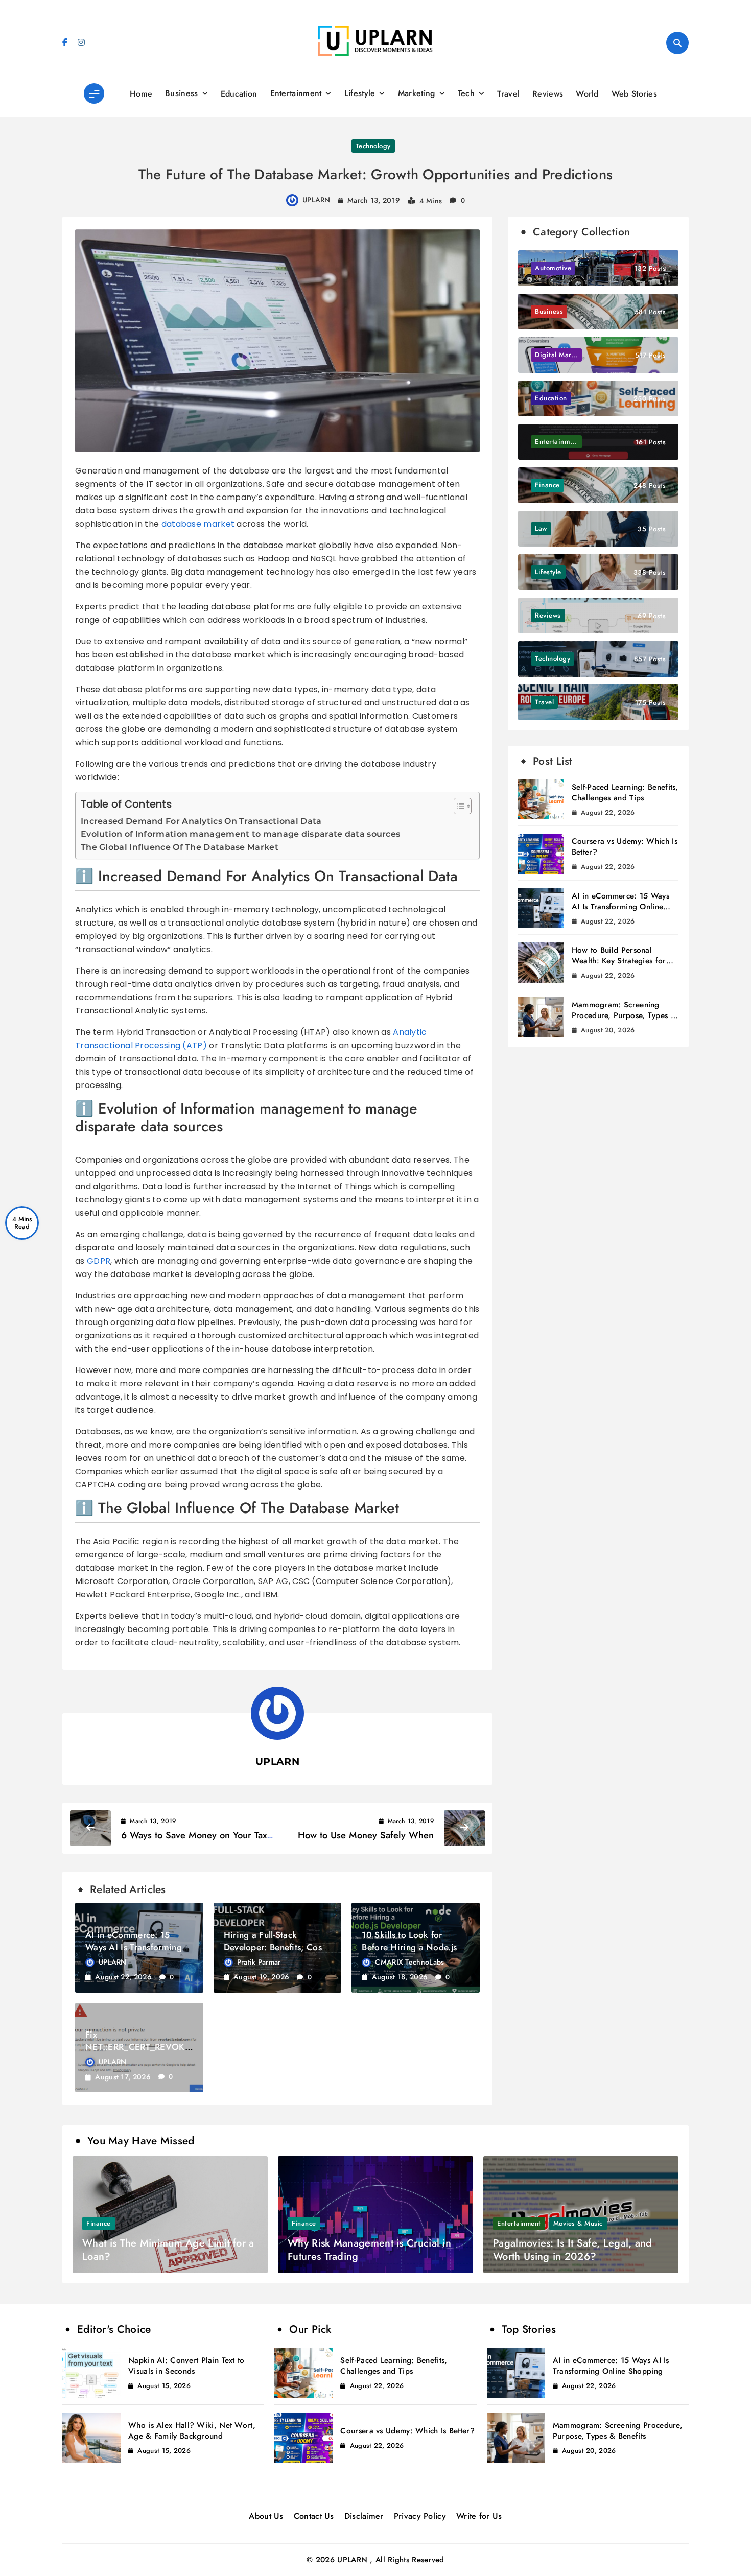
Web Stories (634, 94)
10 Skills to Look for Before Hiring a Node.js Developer (409, 1947)
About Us (266, 2516)
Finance (99, 2223)
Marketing (417, 93)
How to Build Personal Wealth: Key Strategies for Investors (619, 961)
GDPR (99, 1261)
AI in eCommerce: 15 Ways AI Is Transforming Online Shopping (134, 1947)
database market (198, 524)
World (587, 94)
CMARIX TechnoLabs (409, 1962)
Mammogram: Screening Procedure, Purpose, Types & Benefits (624, 1015)
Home (141, 94)
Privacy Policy (420, 2516)
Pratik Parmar (259, 1962)
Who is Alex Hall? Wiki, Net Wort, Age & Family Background (192, 2431)
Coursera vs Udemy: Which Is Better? (625, 847)
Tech (466, 93)
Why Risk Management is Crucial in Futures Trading (369, 2250)
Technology (373, 146)
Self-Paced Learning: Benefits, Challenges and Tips (625, 793)
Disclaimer (364, 2516)
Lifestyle (360, 93)
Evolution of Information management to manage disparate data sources (240, 834)
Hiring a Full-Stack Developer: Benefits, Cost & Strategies (274, 1947)
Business (181, 93)
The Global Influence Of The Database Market (180, 847)
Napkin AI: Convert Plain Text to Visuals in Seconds (186, 2366)
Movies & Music (578, 2223)
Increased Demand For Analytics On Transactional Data (201, 821)
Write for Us (479, 2516)
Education (239, 94)
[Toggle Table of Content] (457, 806)
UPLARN (316, 200)
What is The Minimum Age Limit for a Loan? (168, 2250)
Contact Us (314, 2516)
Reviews (548, 94)
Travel (508, 94)
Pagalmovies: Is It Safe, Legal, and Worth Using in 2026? (573, 2250)
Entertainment (296, 93)
